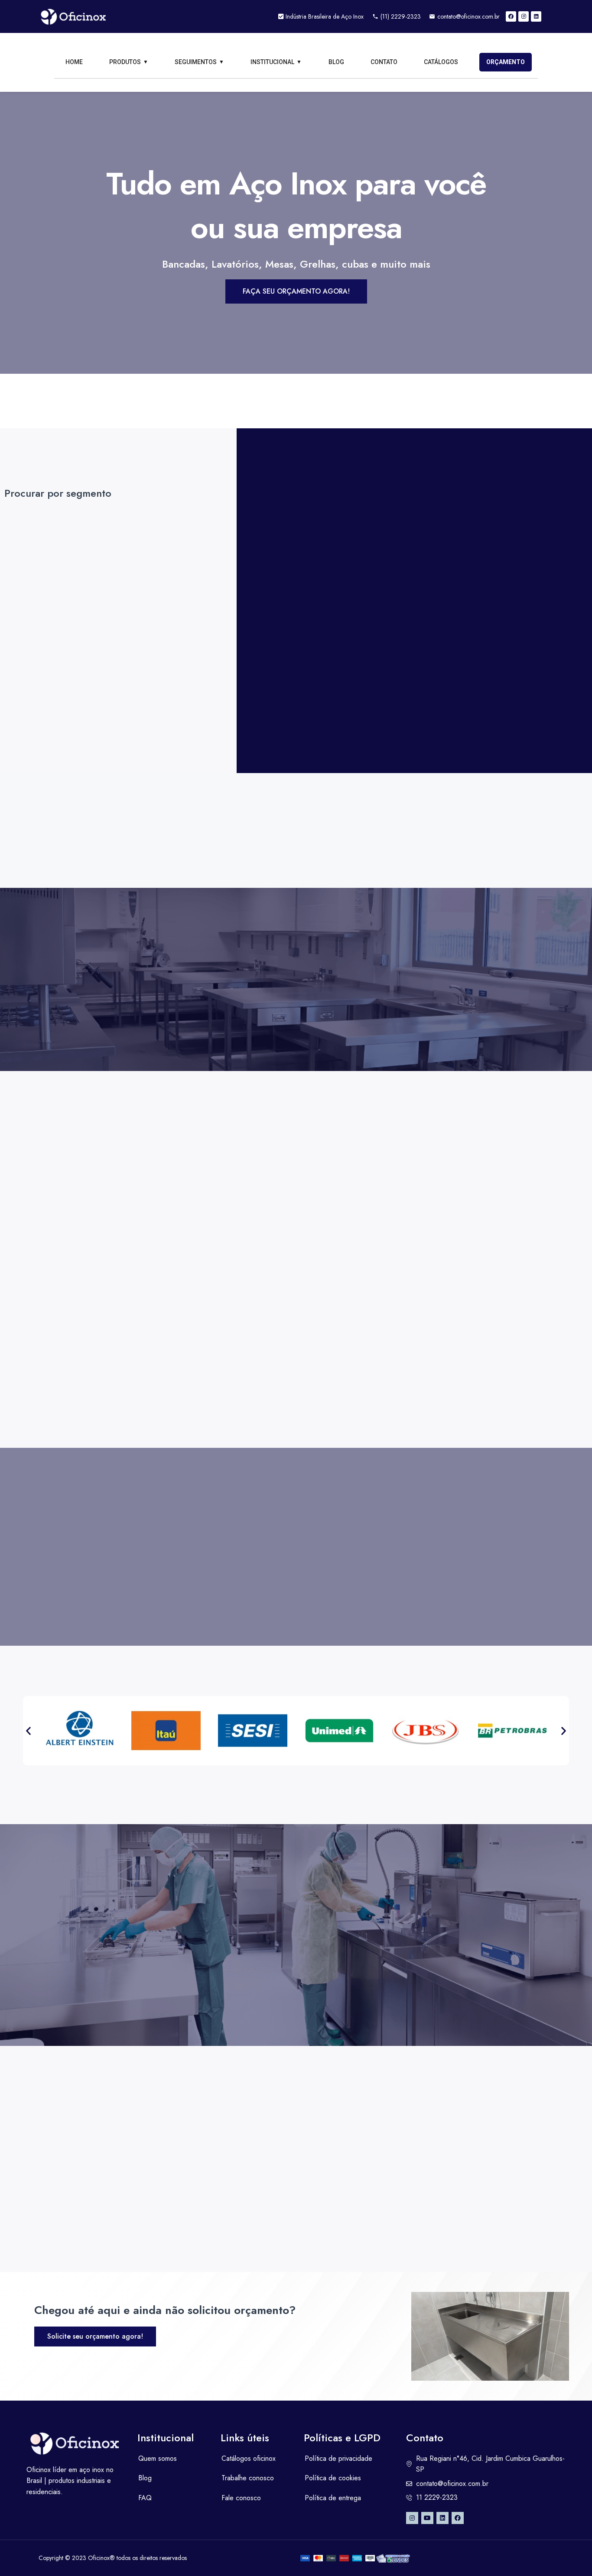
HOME (74, 62)
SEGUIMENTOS (196, 62)
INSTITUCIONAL (272, 62)
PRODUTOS (125, 62)
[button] (28, 1730)
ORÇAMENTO (506, 62)
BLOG (336, 62)
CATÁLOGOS (441, 62)
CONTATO (384, 62)
